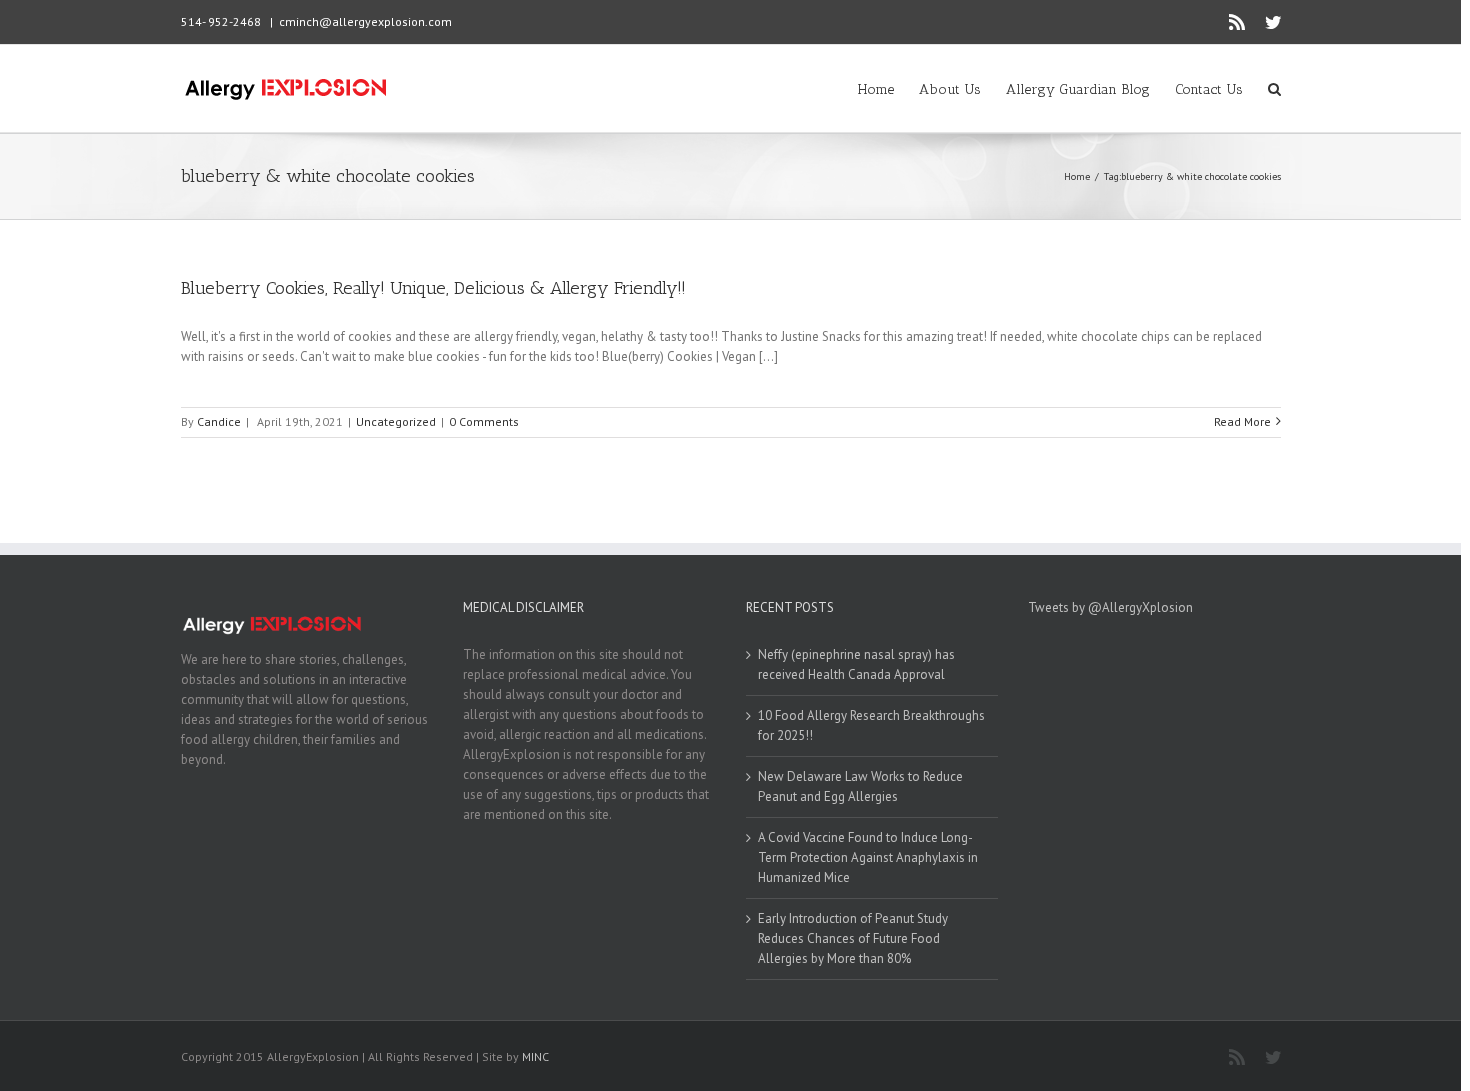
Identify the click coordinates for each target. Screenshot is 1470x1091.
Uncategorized (396, 421)
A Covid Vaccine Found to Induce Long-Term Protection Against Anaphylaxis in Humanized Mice (868, 857)
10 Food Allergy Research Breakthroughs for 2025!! (871, 725)
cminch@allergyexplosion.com (365, 21)
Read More (1242, 421)
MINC (535, 1056)
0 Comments (484, 421)
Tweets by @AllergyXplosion (1110, 607)
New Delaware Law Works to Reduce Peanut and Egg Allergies (860, 786)
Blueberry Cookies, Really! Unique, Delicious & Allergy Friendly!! (433, 288)
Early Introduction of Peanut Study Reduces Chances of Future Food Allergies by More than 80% (853, 938)
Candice (219, 421)
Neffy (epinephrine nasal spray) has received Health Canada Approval (856, 664)
